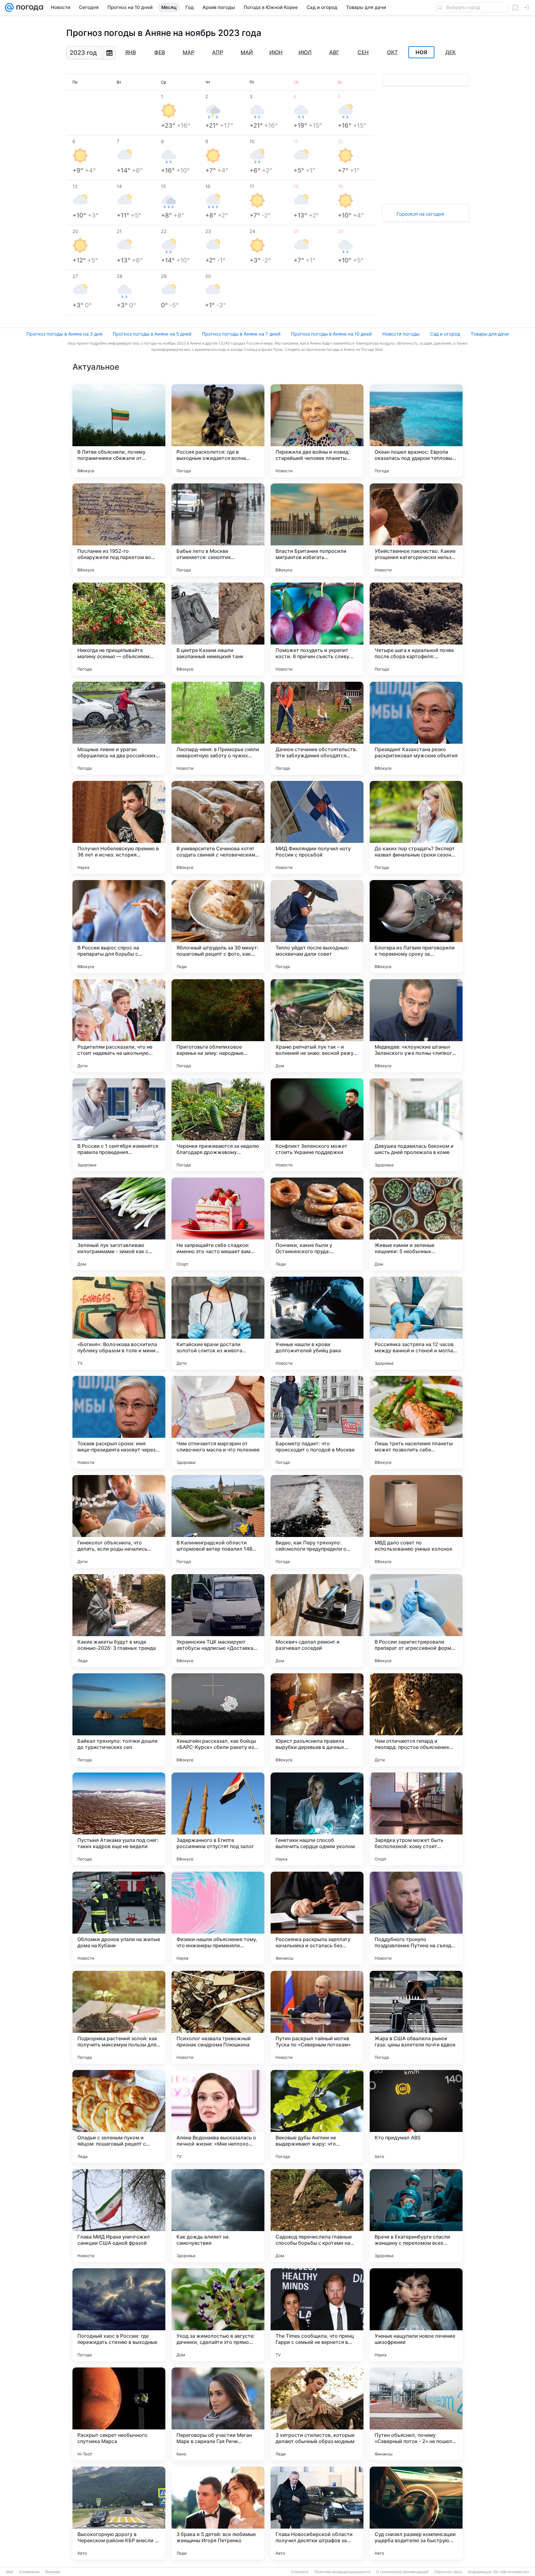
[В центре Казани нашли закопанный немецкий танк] (218, 629)
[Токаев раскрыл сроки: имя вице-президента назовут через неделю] (119, 1422)
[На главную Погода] (28, 7)
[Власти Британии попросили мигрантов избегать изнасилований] (317, 530)
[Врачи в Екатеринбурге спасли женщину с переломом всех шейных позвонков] (416, 2216)
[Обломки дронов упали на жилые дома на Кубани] (119, 1918)
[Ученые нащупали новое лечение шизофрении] (416, 2315)
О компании (29, 2572)
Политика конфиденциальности (342, 2572)
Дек (450, 52)
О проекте (300, 2572)
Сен (363, 52)
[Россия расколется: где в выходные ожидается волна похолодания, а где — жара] (218, 431)
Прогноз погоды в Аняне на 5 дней (152, 334)
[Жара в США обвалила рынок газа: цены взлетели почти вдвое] (416, 2017)
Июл (305, 52)
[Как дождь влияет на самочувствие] (218, 2216)
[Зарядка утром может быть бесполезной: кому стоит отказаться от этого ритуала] (416, 1819)
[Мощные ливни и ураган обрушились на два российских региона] (119, 728)
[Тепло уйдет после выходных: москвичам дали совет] (317, 927)
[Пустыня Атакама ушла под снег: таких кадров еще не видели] (119, 1819)
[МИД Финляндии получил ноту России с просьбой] (317, 827)
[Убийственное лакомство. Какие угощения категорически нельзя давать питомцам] (416, 530)
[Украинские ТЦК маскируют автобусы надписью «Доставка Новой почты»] (218, 1621)
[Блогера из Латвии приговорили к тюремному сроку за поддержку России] (416, 927)
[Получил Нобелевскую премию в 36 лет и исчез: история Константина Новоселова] (119, 827)
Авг (334, 52)
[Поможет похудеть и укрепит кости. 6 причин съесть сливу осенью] (317, 629)
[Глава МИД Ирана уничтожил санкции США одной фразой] (119, 2216)
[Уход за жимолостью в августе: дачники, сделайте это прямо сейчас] (218, 2315)
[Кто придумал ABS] (416, 2116)
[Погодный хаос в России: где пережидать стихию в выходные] (119, 2315)
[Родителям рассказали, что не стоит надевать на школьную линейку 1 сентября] (119, 1026)
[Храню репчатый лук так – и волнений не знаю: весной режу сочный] (317, 1026)
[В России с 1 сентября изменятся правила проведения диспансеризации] (119, 1125)
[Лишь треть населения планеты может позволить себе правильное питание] (416, 1422)
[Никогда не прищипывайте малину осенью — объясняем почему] (119, 629)
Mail (10, 2572)
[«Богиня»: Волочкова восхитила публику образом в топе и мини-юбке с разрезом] (119, 1323)
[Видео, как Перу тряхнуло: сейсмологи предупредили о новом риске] (317, 1521)
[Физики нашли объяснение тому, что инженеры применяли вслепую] (218, 1918)
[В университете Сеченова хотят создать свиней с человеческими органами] (218, 827)
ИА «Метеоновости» (511, 2572)
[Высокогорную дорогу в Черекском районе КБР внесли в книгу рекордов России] (119, 2513)
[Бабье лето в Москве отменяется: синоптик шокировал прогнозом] (218, 530)
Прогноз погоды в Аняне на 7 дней (241, 334)
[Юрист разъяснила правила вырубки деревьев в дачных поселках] (317, 1720)
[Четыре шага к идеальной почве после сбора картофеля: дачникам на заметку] (416, 629)
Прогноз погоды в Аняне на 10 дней (331, 334)
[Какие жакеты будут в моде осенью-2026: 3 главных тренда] (119, 1621)
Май (247, 52)
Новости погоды (401, 334)
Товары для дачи (490, 334)
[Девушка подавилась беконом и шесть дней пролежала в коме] (416, 1125)
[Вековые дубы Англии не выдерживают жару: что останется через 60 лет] (317, 2116)
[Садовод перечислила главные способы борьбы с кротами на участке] (317, 2216)
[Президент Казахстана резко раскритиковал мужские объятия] (416, 728)
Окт (392, 52)
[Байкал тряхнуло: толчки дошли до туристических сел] (119, 1720)
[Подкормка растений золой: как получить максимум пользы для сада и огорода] (119, 2017)
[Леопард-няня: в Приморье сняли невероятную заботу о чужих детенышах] (218, 728)
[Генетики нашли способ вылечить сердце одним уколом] (317, 1819)
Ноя (421, 52)
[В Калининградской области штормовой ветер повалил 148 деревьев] (218, 1521)
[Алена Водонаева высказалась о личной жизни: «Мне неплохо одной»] (218, 2116)
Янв (130, 52)
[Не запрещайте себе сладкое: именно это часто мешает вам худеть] (218, 1224)
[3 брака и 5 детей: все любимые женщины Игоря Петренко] (218, 2513)
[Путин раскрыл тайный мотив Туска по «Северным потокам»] (317, 2017)
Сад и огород (445, 334)
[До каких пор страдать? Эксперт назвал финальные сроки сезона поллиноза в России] (416, 827)
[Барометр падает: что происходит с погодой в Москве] (317, 1422)
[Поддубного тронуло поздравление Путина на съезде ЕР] (416, 1918)
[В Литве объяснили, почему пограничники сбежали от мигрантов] (119, 431)
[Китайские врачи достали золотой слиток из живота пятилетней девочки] (218, 1323)
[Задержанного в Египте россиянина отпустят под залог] (218, 1819)
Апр (218, 52)
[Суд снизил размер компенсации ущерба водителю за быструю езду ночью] (416, 2513)
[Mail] (9, 7)
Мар (189, 52)
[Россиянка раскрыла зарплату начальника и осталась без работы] (317, 1918)
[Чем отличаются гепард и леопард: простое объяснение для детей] (416, 1720)
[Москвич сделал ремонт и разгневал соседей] (317, 1621)
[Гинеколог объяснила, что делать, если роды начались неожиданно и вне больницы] (119, 1521)
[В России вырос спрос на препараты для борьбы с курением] (119, 927)
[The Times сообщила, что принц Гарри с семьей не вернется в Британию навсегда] (317, 2315)
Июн (276, 52)
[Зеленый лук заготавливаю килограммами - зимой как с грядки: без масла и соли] (119, 1224)
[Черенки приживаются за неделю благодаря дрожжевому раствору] (218, 1125)
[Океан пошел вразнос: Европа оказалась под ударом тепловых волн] (416, 431)
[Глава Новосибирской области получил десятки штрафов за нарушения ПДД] (317, 2513)
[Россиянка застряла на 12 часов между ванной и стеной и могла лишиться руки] (416, 1323)
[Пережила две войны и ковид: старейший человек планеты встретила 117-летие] (317, 431)
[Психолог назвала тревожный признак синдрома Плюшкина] (218, 2017)
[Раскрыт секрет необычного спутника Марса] (119, 2414)
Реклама (53, 2572)
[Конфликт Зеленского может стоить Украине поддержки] (317, 1125)
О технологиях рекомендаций (402, 2572)
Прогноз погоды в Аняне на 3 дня (64, 334)
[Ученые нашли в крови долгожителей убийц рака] (317, 1323)
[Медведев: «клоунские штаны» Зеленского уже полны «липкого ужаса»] (416, 1026)
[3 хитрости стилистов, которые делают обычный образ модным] (317, 2414)
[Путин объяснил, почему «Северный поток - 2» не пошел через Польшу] (416, 2414)
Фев (160, 52)
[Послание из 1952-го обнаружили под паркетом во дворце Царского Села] (119, 530)
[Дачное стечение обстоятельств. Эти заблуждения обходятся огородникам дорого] (317, 728)
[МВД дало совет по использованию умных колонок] (416, 1521)
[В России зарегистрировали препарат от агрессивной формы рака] (416, 1621)
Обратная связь (448, 2572)
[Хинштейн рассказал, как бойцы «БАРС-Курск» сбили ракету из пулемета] (218, 1720)
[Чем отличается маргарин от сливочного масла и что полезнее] (218, 1422)
